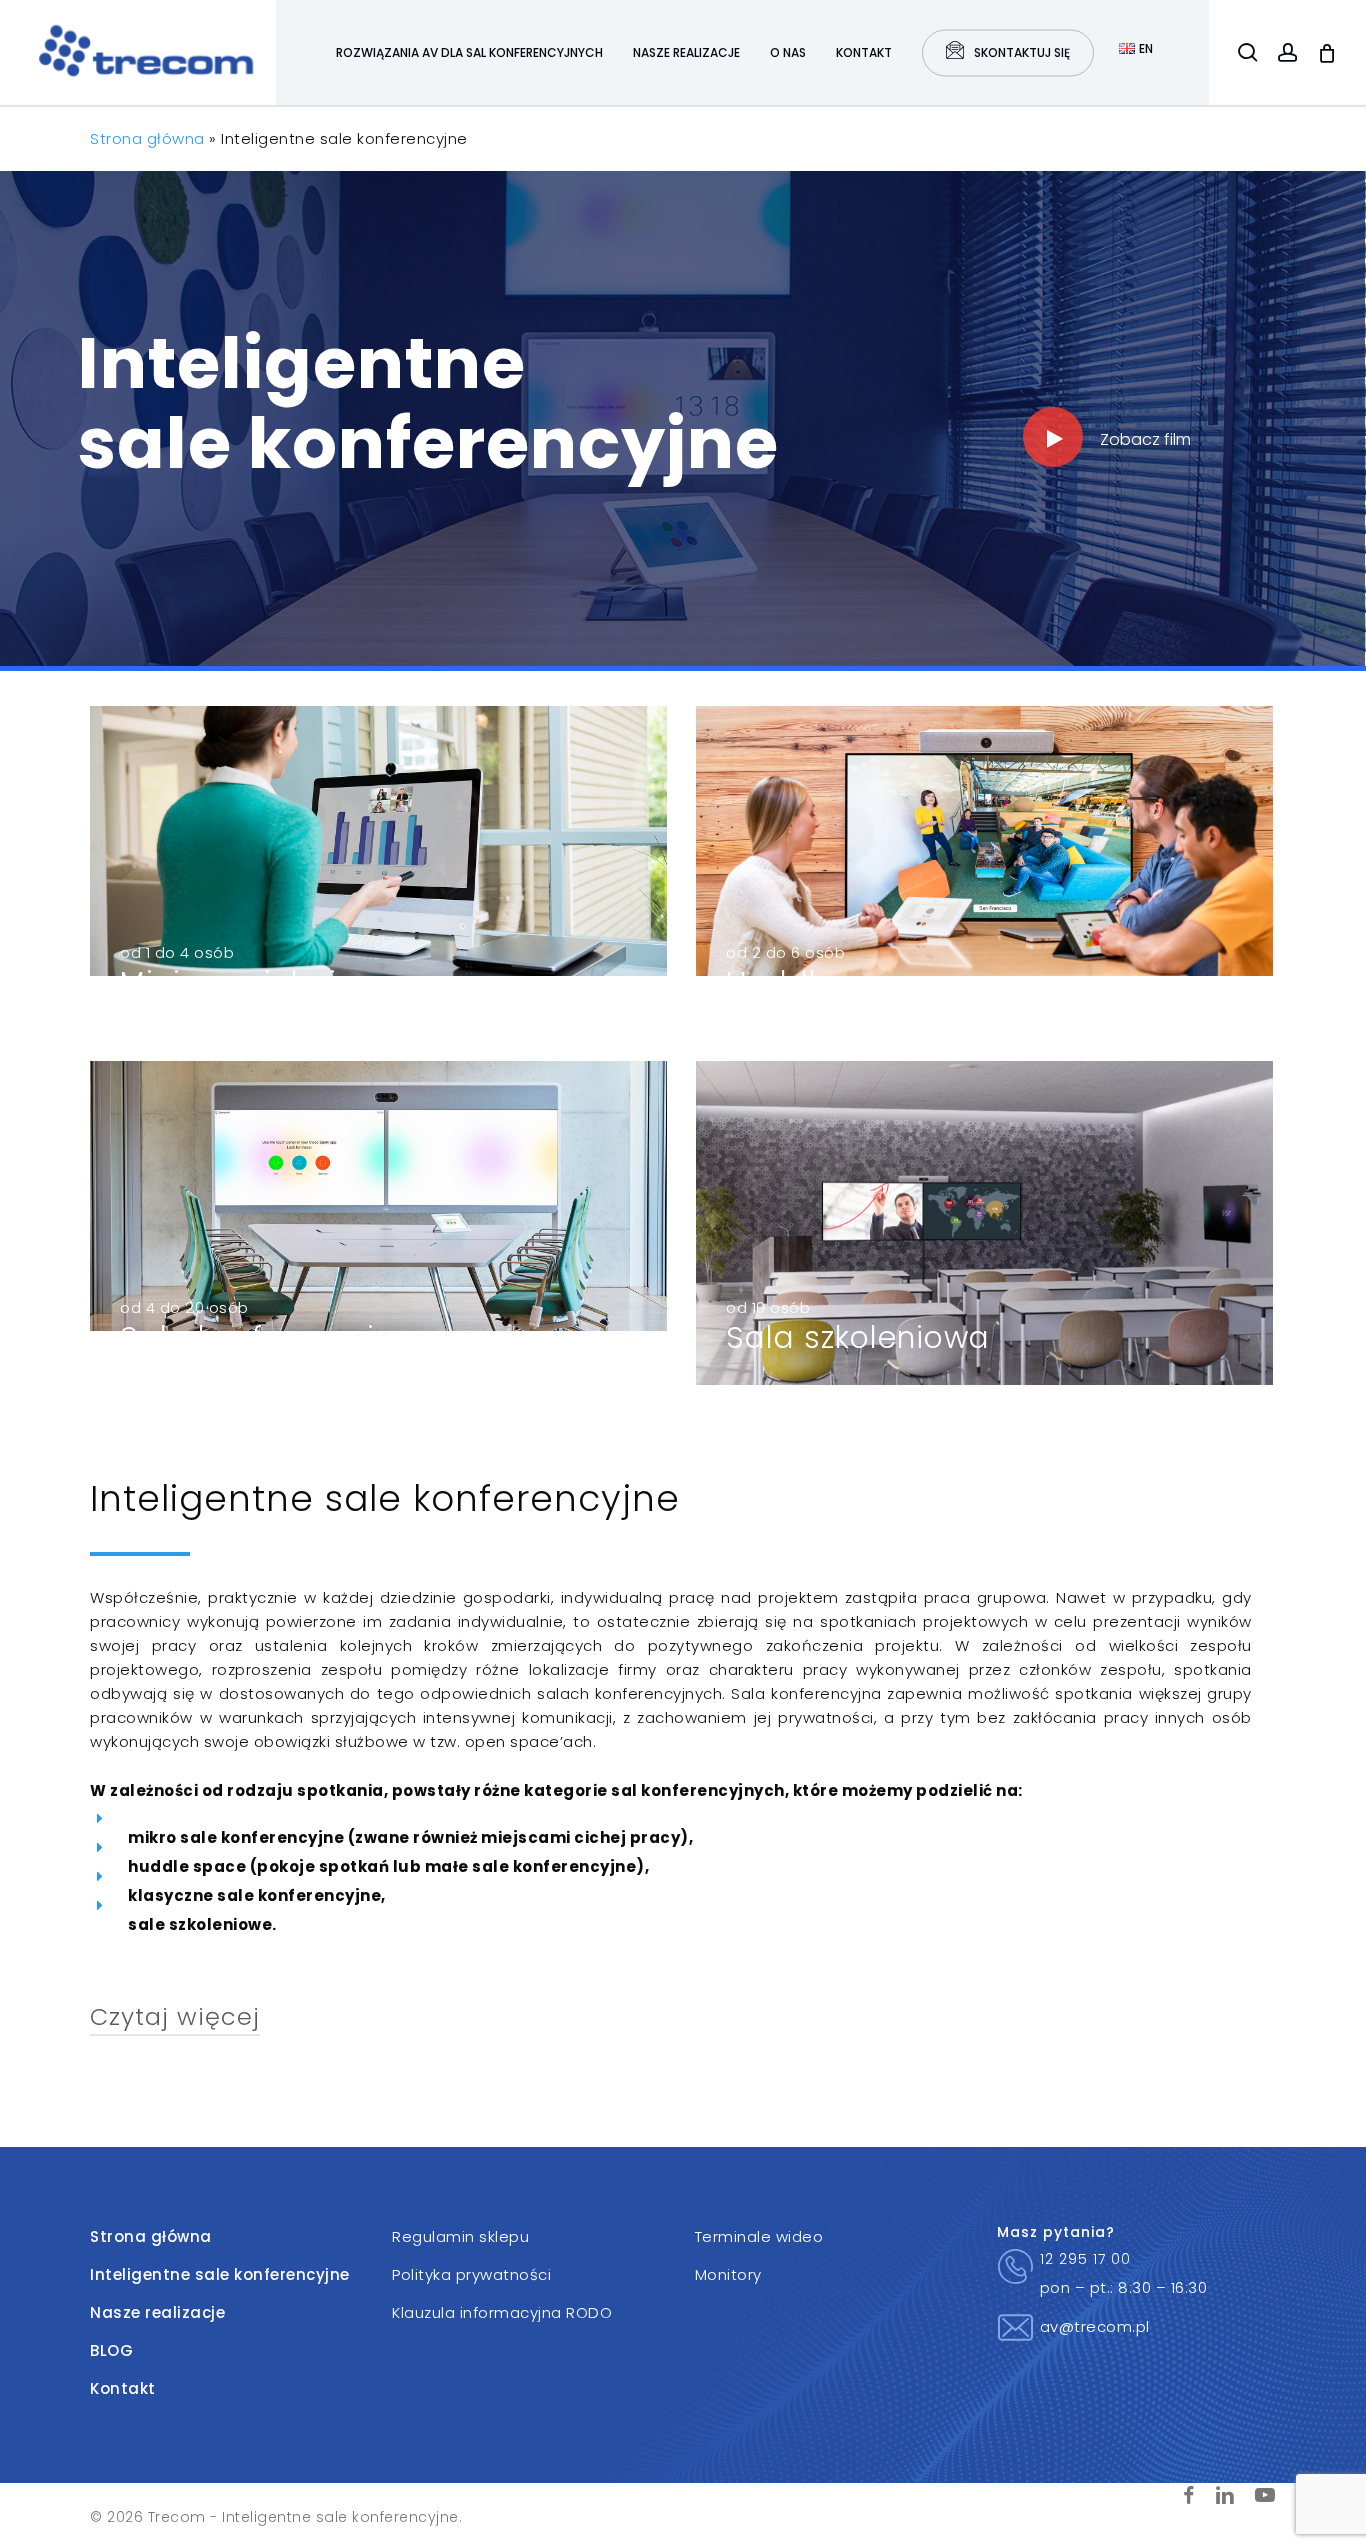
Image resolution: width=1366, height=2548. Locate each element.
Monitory (728, 2274)
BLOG (111, 2350)
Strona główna (147, 138)
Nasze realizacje (157, 2312)
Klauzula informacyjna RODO (502, 2312)
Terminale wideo (759, 2236)
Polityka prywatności (471, 2274)
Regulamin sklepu (460, 2236)
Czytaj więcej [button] (175, 2017)
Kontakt (123, 2388)
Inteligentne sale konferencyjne (220, 2274)
